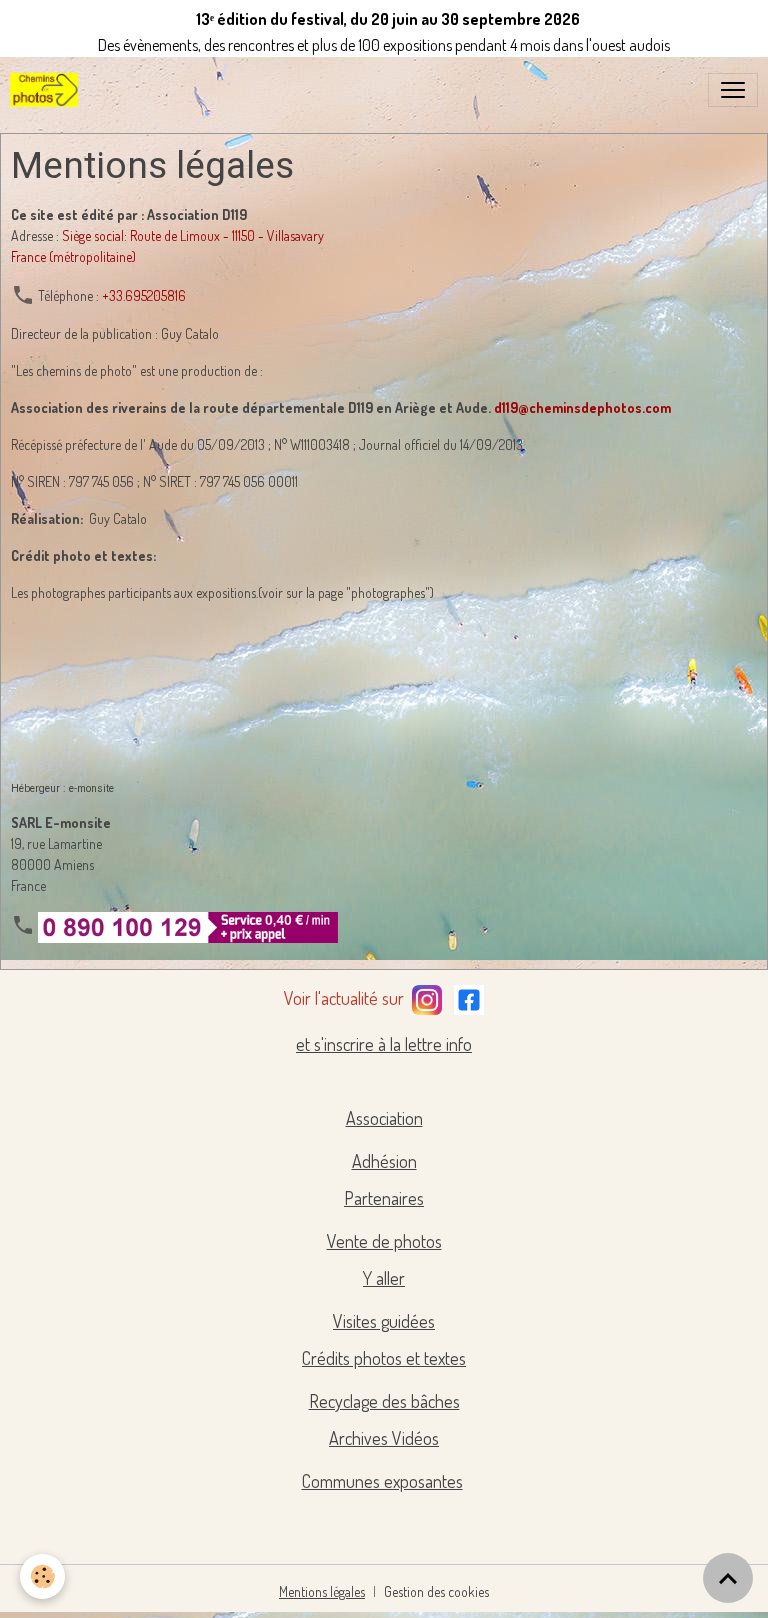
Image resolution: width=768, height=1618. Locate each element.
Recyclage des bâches (384, 1401)
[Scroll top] (728, 1578)
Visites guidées (384, 1321)
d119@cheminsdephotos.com (582, 407)
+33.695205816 (144, 295)
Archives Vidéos (384, 1438)
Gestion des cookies (436, 1591)
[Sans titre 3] (427, 996)
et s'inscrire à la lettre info (384, 1044)
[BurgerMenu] (733, 90)
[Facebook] (469, 996)
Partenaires (384, 1198)
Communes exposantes (382, 1481)
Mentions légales (322, 1591)
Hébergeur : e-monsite (62, 788)
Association (384, 1118)
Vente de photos (384, 1241)
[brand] (48, 90)
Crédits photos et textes (384, 1358)
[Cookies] (42, 1576)
